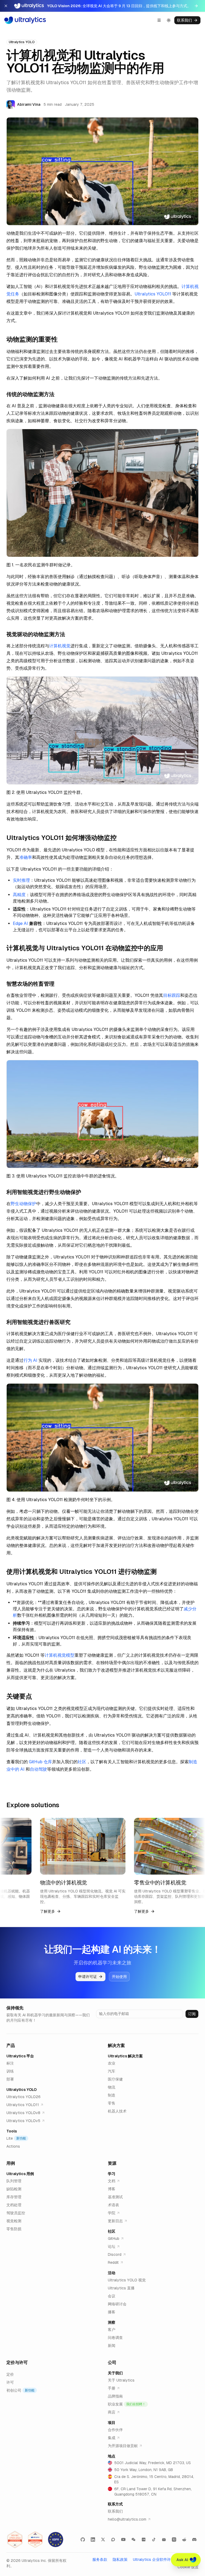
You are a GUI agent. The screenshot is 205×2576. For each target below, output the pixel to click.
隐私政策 (120, 2559)
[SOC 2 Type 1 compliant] (35, 2540)
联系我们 (184, 20)
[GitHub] (83, 2540)
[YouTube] (123, 2540)
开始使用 (119, 1977)
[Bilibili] (164, 2540)
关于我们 (115, 2373)
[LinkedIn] (93, 2540)
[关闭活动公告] (6, 6)
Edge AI (20, 923)
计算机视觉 (60, 646)
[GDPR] (56, 2540)
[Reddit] (184, 2540)
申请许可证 (88, 1977)
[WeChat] (133, 2540)
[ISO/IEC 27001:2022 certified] (15, 2540)
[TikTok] (154, 2540)
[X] (103, 2540)
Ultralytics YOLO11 (153, 294)
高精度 (19, 895)
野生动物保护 (23, 1204)
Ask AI (182, 2560)
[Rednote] (144, 2540)
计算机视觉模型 (60, 1655)
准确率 (26, 857)
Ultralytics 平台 (20, 2056)
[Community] (113, 2540)
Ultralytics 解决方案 (125, 2056)
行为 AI (30, 1360)
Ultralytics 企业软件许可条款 (157, 2559)
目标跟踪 (172, 995)
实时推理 (21, 880)
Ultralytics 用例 (20, 2174)
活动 (112, 2273)
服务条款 (100, 2559)
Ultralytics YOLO (21, 2090)
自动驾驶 (38, 1769)
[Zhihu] (174, 2540)
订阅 (192, 2014)
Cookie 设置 (188, 2567)
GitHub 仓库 (40, 1762)
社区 (82, 1762)
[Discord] (194, 2540)
